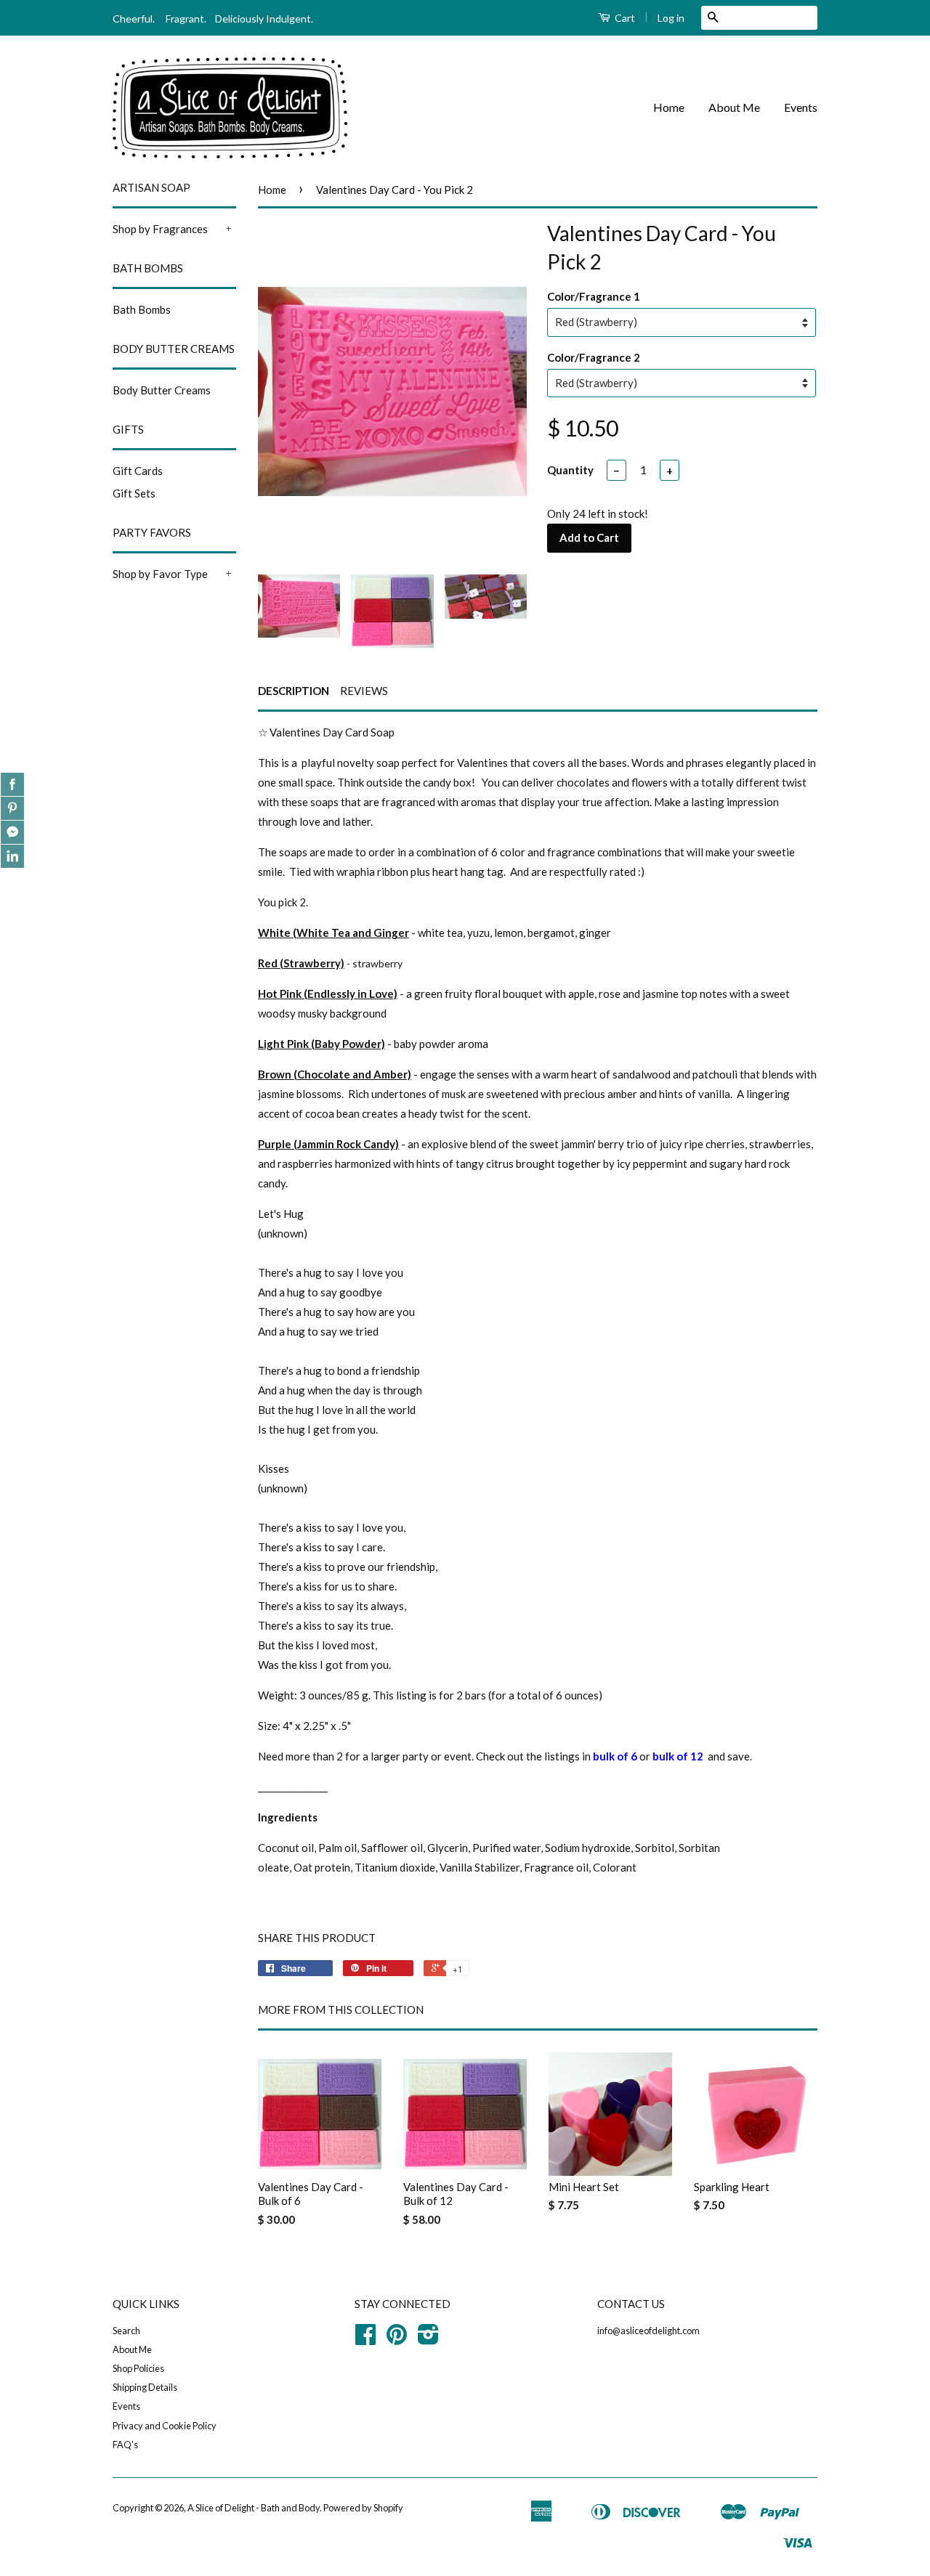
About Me (734, 107)
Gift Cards (138, 471)
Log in (671, 18)
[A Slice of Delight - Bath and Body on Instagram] (428, 2339)
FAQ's (125, 2445)
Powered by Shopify (363, 2508)
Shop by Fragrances (160, 229)
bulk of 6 (615, 1756)
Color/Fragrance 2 (594, 357)
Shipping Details (145, 2387)
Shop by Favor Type (160, 574)
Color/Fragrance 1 (594, 296)
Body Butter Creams (162, 390)
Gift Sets (134, 493)
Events (801, 107)
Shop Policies (138, 2368)
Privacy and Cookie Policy (165, 2426)
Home (669, 107)
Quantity (570, 470)
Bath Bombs (142, 309)
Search (126, 2331)
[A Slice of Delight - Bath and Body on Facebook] (365, 2339)
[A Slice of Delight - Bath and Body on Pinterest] (397, 2339)
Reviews (364, 691)
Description (294, 691)
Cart (624, 18)
